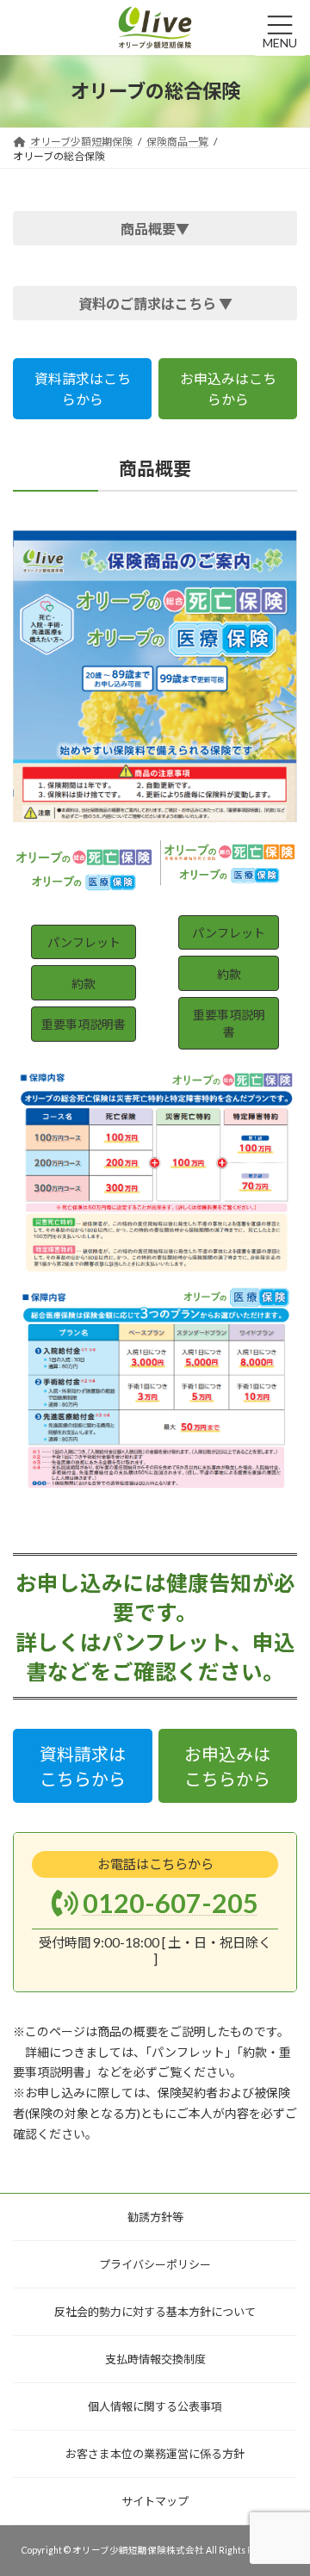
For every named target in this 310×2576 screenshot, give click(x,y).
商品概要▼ (155, 229)
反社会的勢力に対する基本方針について (155, 2312)
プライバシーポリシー (155, 2264)
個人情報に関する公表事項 (155, 2406)
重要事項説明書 (84, 1024)
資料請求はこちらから (83, 389)
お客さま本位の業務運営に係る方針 (155, 2454)
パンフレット (84, 942)
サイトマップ (155, 2501)
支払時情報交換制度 (155, 2359)
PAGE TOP (275, 2474)
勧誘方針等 (155, 2217)
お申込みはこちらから (228, 389)
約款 (84, 984)
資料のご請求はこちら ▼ (155, 303)
